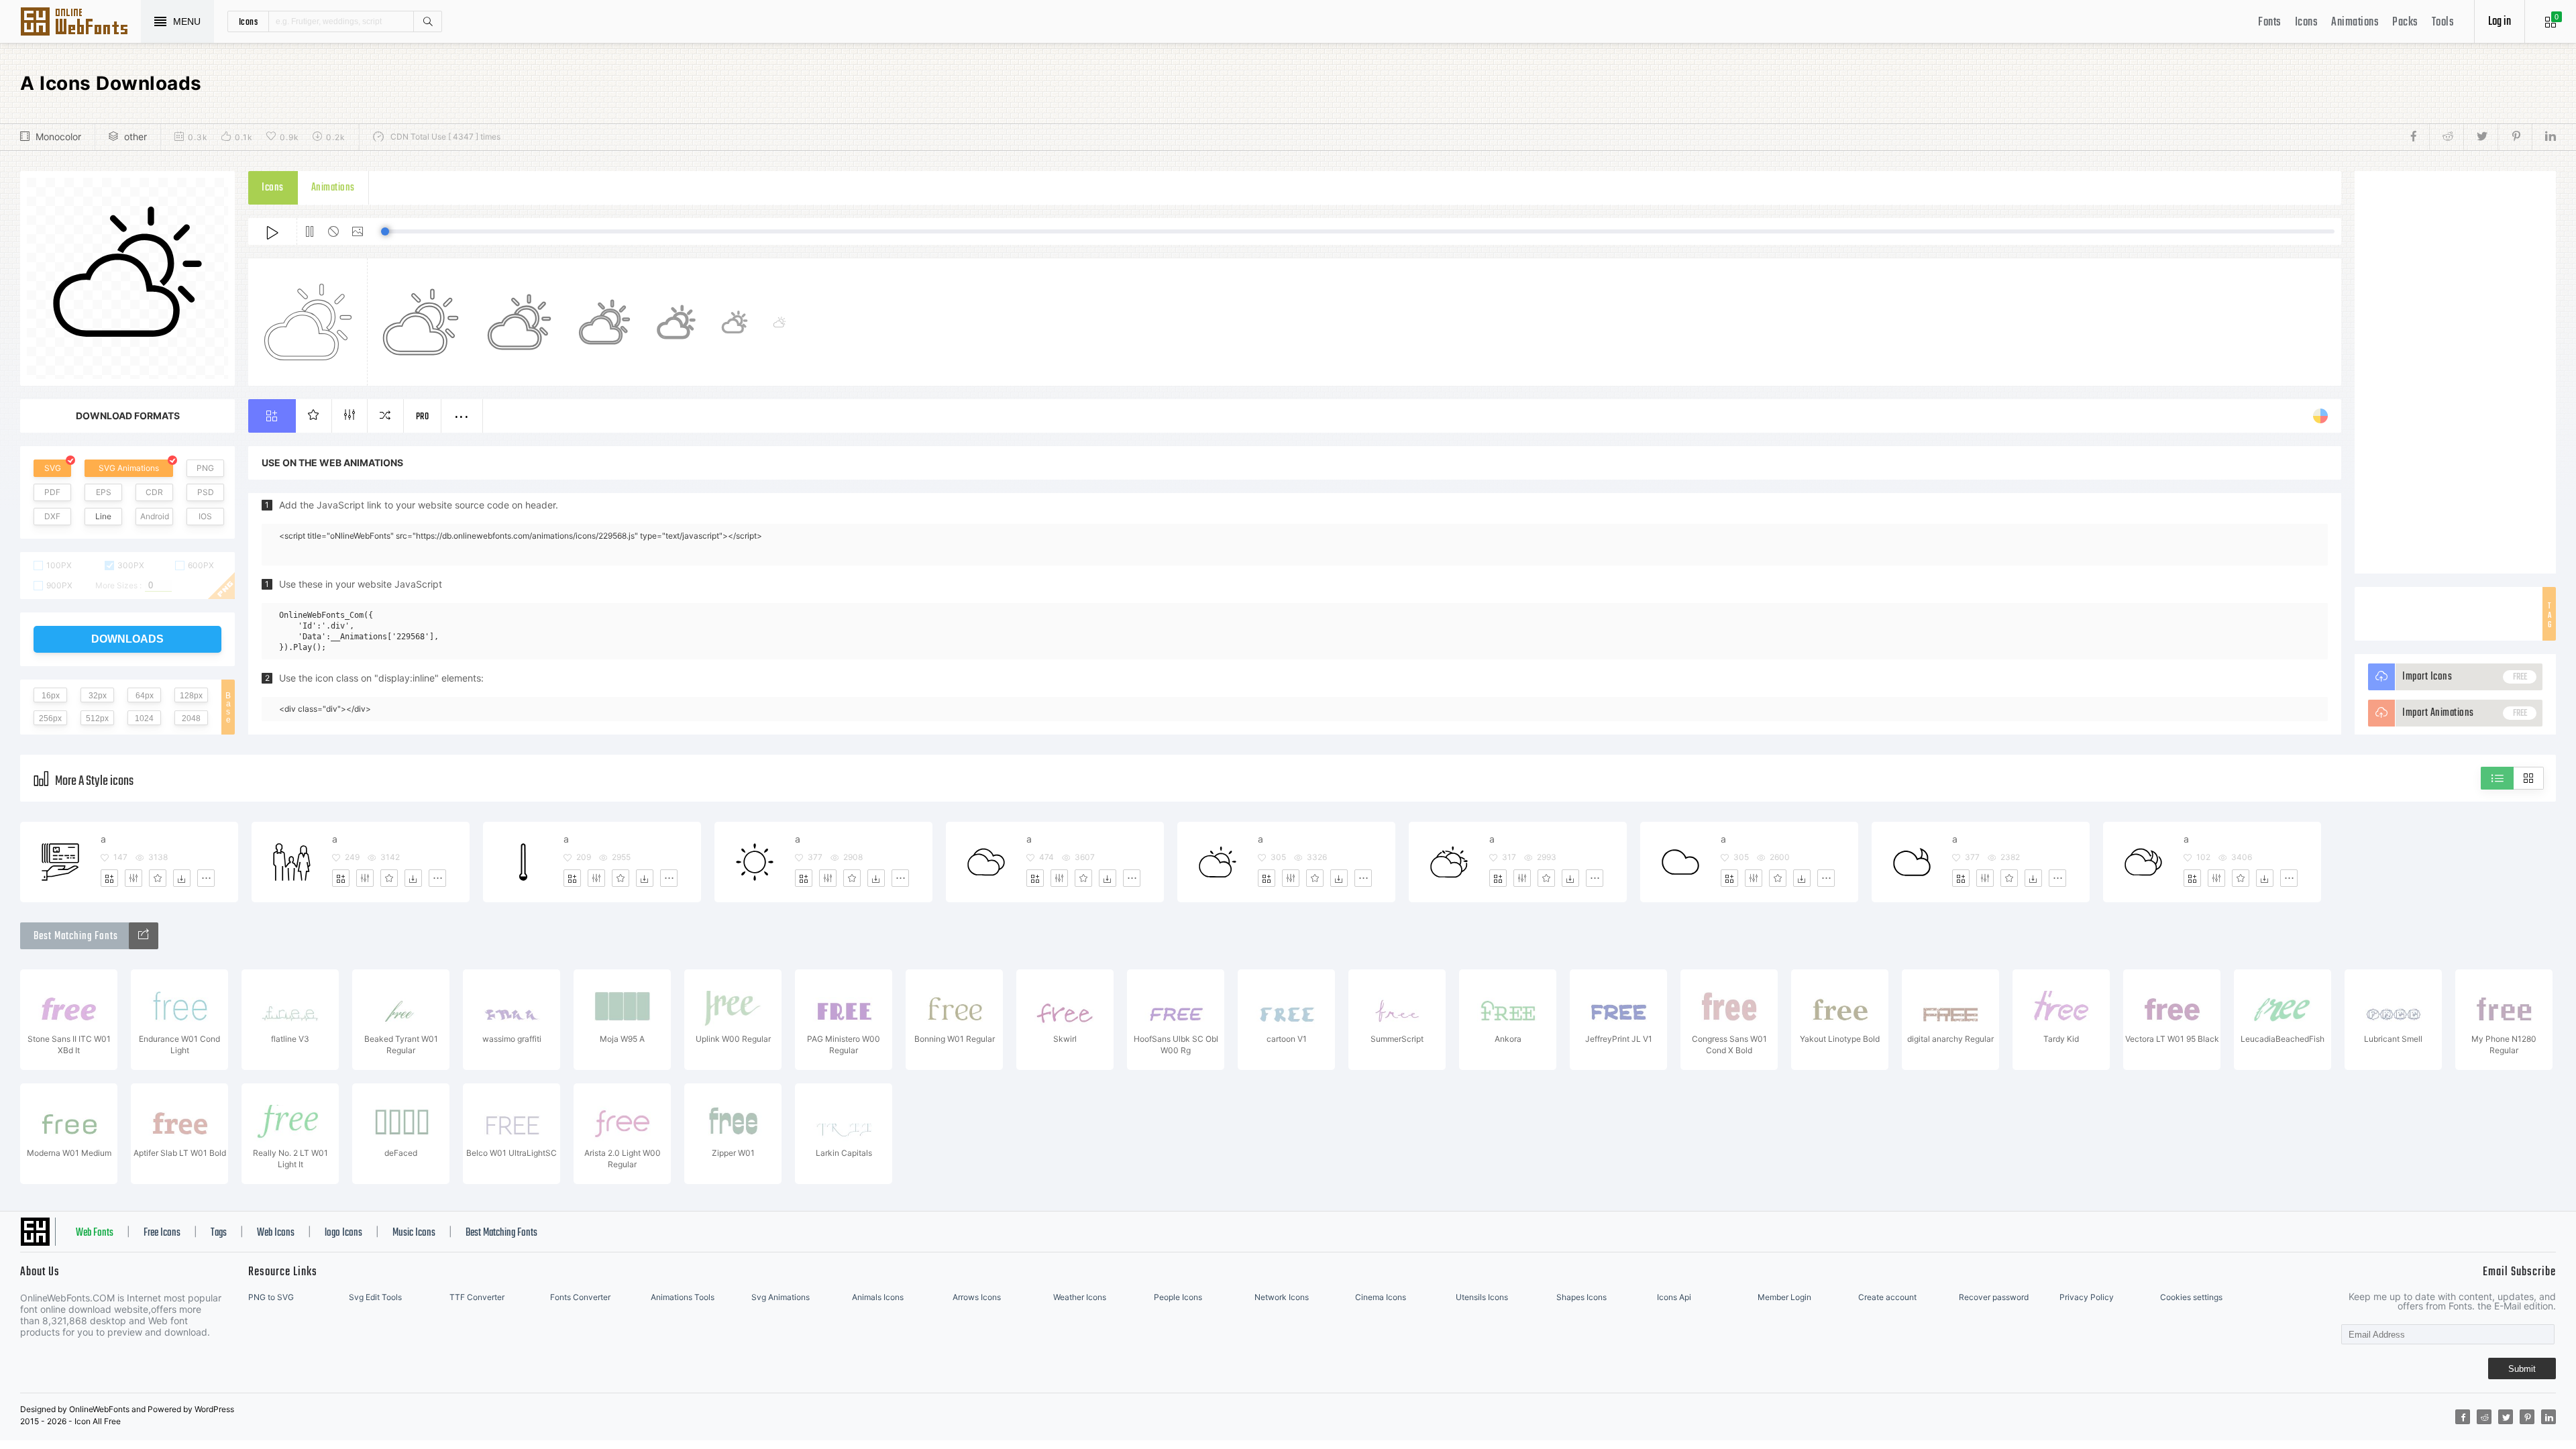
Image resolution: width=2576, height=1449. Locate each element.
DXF (52, 516)
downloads (127, 639)
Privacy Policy (2087, 1297)
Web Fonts (95, 1233)
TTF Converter (477, 1297)
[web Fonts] (144, 936)
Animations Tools (683, 1297)
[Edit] (133, 878)
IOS (205, 516)
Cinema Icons (1381, 1297)
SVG (53, 468)
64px (145, 696)
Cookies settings (2191, 1297)
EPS (104, 492)
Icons (2307, 22)
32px (98, 696)
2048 (191, 718)
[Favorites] (158, 878)
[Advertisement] (2455, 372)
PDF (52, 492)
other (136, 137)
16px (51, 696)
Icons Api (1674, 1297)
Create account (1887, 1297)
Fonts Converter (580, 1297)
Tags (219, 1233)
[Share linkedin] (2544, 137)
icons (249, 21)
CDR (154, 492)
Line (103, 516)
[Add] (109, 878)
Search (427, 21)
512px (97, 718)
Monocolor (58, 137)
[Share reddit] (2446, 137)
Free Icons (162, 1233)
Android (155, 516)
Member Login (1784, 1297)
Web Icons (276, 1233)
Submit (2522, 1369)
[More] (206, 878)
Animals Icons (878, 1297)
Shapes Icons (1581, 1297)
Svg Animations (781, 1297)
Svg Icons (80, 23)
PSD (206, 492)
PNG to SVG (271, 1297)
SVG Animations (129, 468)
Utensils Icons (1482, 1297)
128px (191, 696)
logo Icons (343, 1233)
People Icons (1178, 1297)
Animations (2355, 22)
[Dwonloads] (182, 878)
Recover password (1994, 1297)
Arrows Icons (977, 1297)
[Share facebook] (2417, 137)
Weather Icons (1080, 1297)
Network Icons (1282, 1297)
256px (50, 718)
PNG (205, 468)
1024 (144, 718)
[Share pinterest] (2515, 137)
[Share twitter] (2480, 137)
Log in (2500, 22)
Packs (2405, 22)
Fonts (2270, 22)
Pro (423, 417)
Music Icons (414, 1233)
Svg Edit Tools (375, 1297)
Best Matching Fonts (501, 1233)
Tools (2443, 22)
